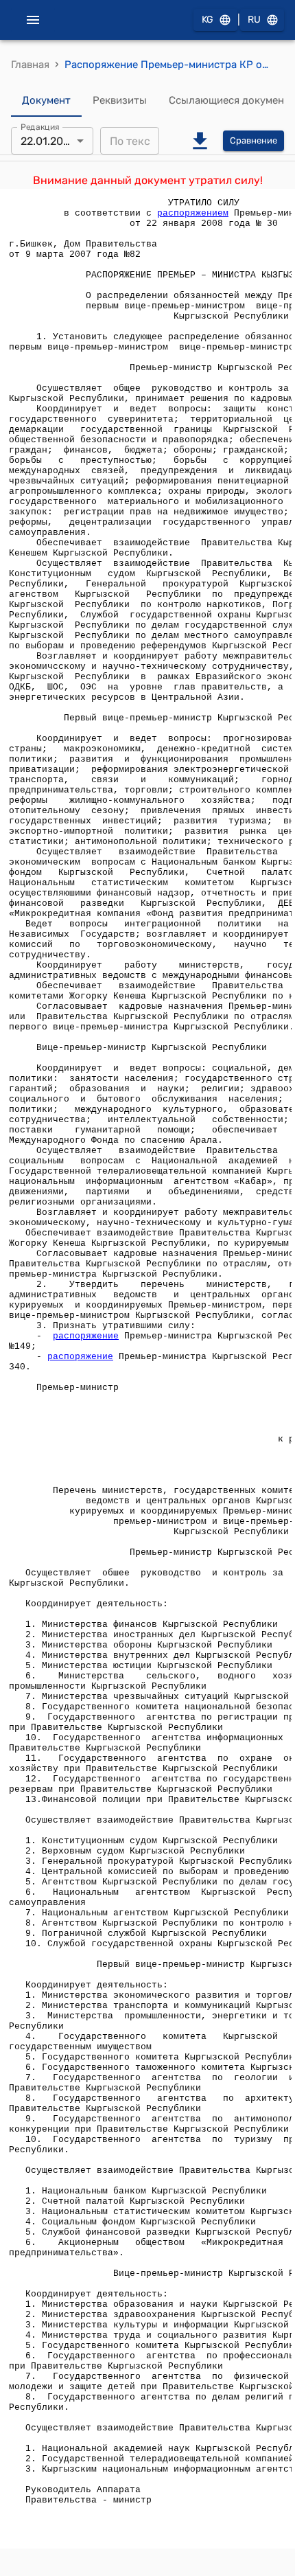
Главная (30, 65)
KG (208, 20)
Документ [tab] (46, 100)
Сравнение (253, 140)
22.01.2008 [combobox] (49, 141)
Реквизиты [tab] (120, 100)
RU (254, 20)
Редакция (40, 127)
